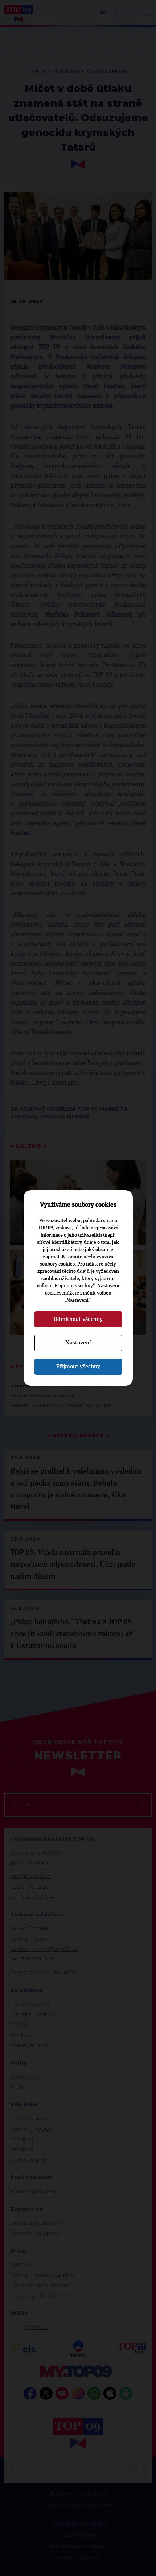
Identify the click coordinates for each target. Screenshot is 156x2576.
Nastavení (78, 1343)
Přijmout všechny (78, 1367)
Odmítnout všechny (78, 1319)
